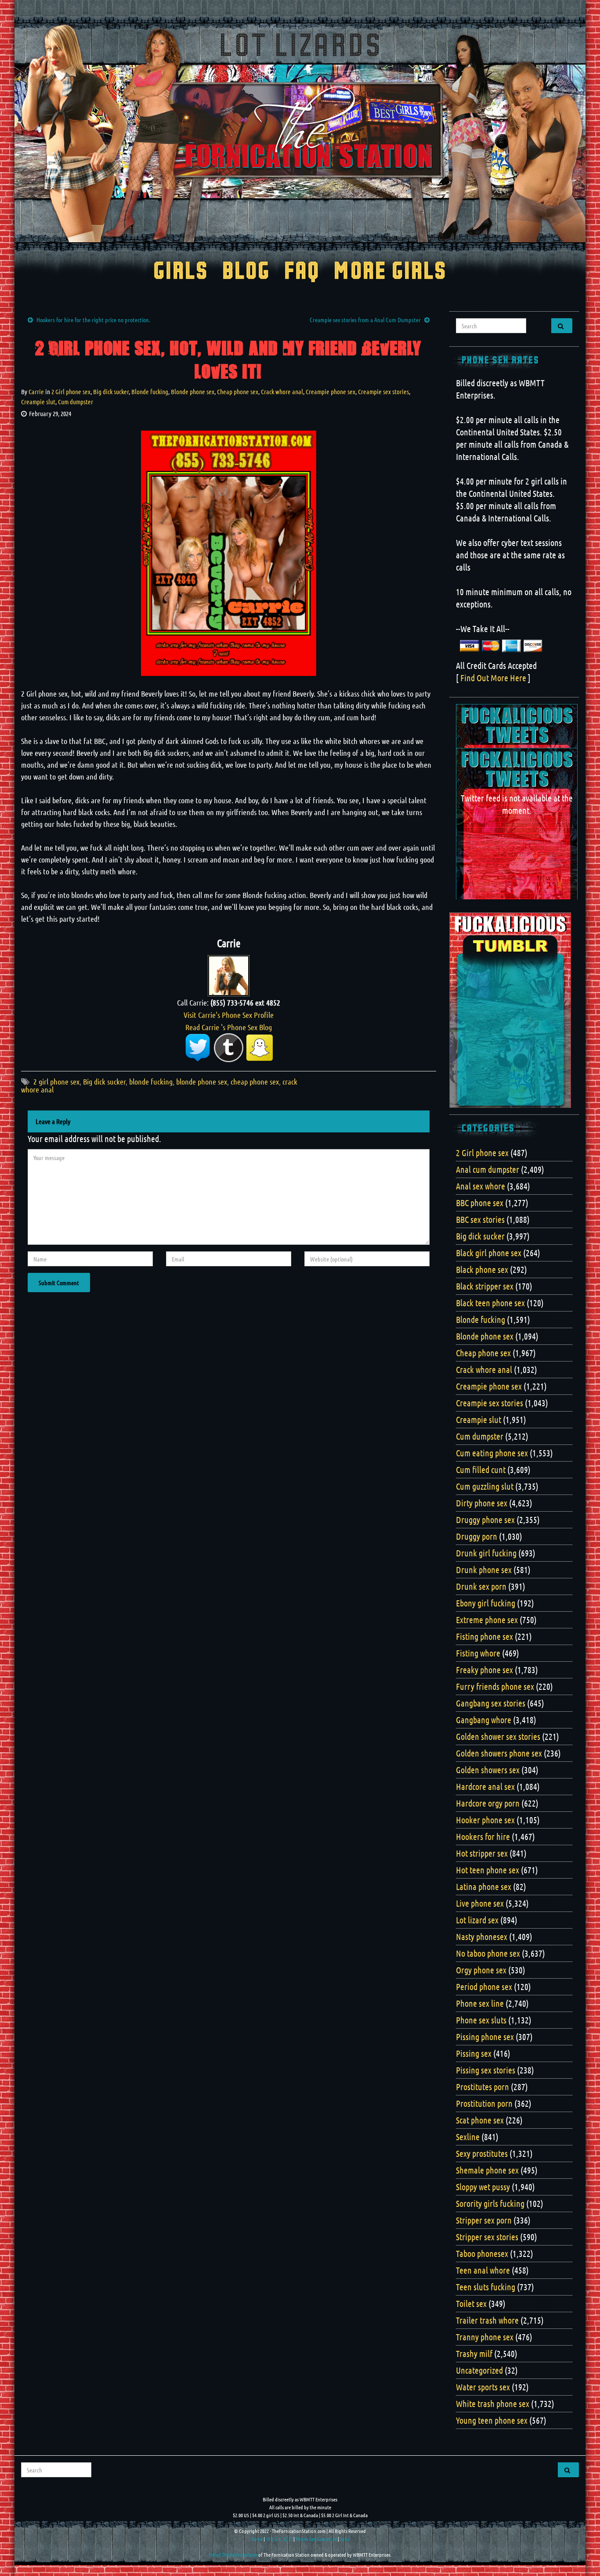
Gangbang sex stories (491, 1703)
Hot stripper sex (482, 1853)
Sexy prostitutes (482, 2153)
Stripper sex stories (487, 2237)
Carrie (36, 392)
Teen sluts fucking (486, 2287)
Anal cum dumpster (488, 1169)
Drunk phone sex (484, 1570)
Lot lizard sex (477, 1920)
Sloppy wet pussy (483, 2187)
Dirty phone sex (482, 1503)
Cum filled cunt (481, 1469)
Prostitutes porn (483, 2087)
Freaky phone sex (484, 1670)
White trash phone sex (493, 2404)
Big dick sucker (111, 392)
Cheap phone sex (238, 392)
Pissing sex (474, 2053)
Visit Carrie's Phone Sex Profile (229, 1015)
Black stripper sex (485, 1286)
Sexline (468, 2137)
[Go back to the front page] (300, 133)
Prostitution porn (484, 2103)
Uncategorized (479, 2370)
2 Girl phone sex (71, 392)
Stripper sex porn (484, 2220)
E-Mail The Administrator (233, 2554)
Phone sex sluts (481, 2020)
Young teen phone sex (492, 2420)
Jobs (345, 2539)
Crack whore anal (282, 392)
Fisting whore (478, 1653)
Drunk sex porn (481, 1586)
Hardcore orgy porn (488, 1803)
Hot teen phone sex (488, 1870)
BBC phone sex (480, 1203)
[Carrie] (229, 974)
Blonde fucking (150, 392)
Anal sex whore (481, 1186)
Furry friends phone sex (495, 1686)
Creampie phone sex (331, 392)
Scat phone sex (480, 2120)
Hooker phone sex (485, 1820)
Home (257, 2539)
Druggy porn (477, 1536)
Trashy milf (474, 2353)
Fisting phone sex (484, 1636)
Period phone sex (484, 1987)
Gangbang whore (484, 1720)
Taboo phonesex (482, 2253)
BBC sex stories (480, 1219)
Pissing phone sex (485, 2037)
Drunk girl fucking (486, 1553)
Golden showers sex (488, 1770)
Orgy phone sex (481, 1970)
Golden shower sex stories (498, 1736)
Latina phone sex (484, 1886)
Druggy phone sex (485, 1520)
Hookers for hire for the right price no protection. (93, 320)
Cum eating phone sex (492, 1453)
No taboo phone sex (488, 1953)
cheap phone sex (255, 1081)
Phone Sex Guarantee (316, 2539)
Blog (246, 272)
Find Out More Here (493, 678)
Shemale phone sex (487, 2170)
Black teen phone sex (490, 1303)
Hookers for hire (483, 1836)
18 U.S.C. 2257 (279, 2539)
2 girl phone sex (56, 1081)
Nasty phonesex (482, 1936)
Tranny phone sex (485, 2337)
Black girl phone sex (489, 1253)
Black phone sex (482, 1269)
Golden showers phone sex (499, 1753)
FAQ (302, 272)
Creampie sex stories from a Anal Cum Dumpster (365, 320)
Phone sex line (480, 2003)
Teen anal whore (483, 2270)
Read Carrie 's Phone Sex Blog (229, 1027)
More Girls (390, 272)
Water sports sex (483, 2387)
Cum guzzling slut (485, 1486)
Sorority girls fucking (490, 2203)
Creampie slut (38, 402)
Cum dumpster (76, 402)
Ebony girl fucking (486, 1603)
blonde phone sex (202, 1081)
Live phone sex (480, 1903)
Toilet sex (471, 2303)
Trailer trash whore (487, 2320)
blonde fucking (151, 1081)
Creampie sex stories (383, 392)
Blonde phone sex (193, 392)
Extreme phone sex (487, 1620)
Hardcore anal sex (485, 1786)
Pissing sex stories (486, 2070)
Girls (181, 272)
